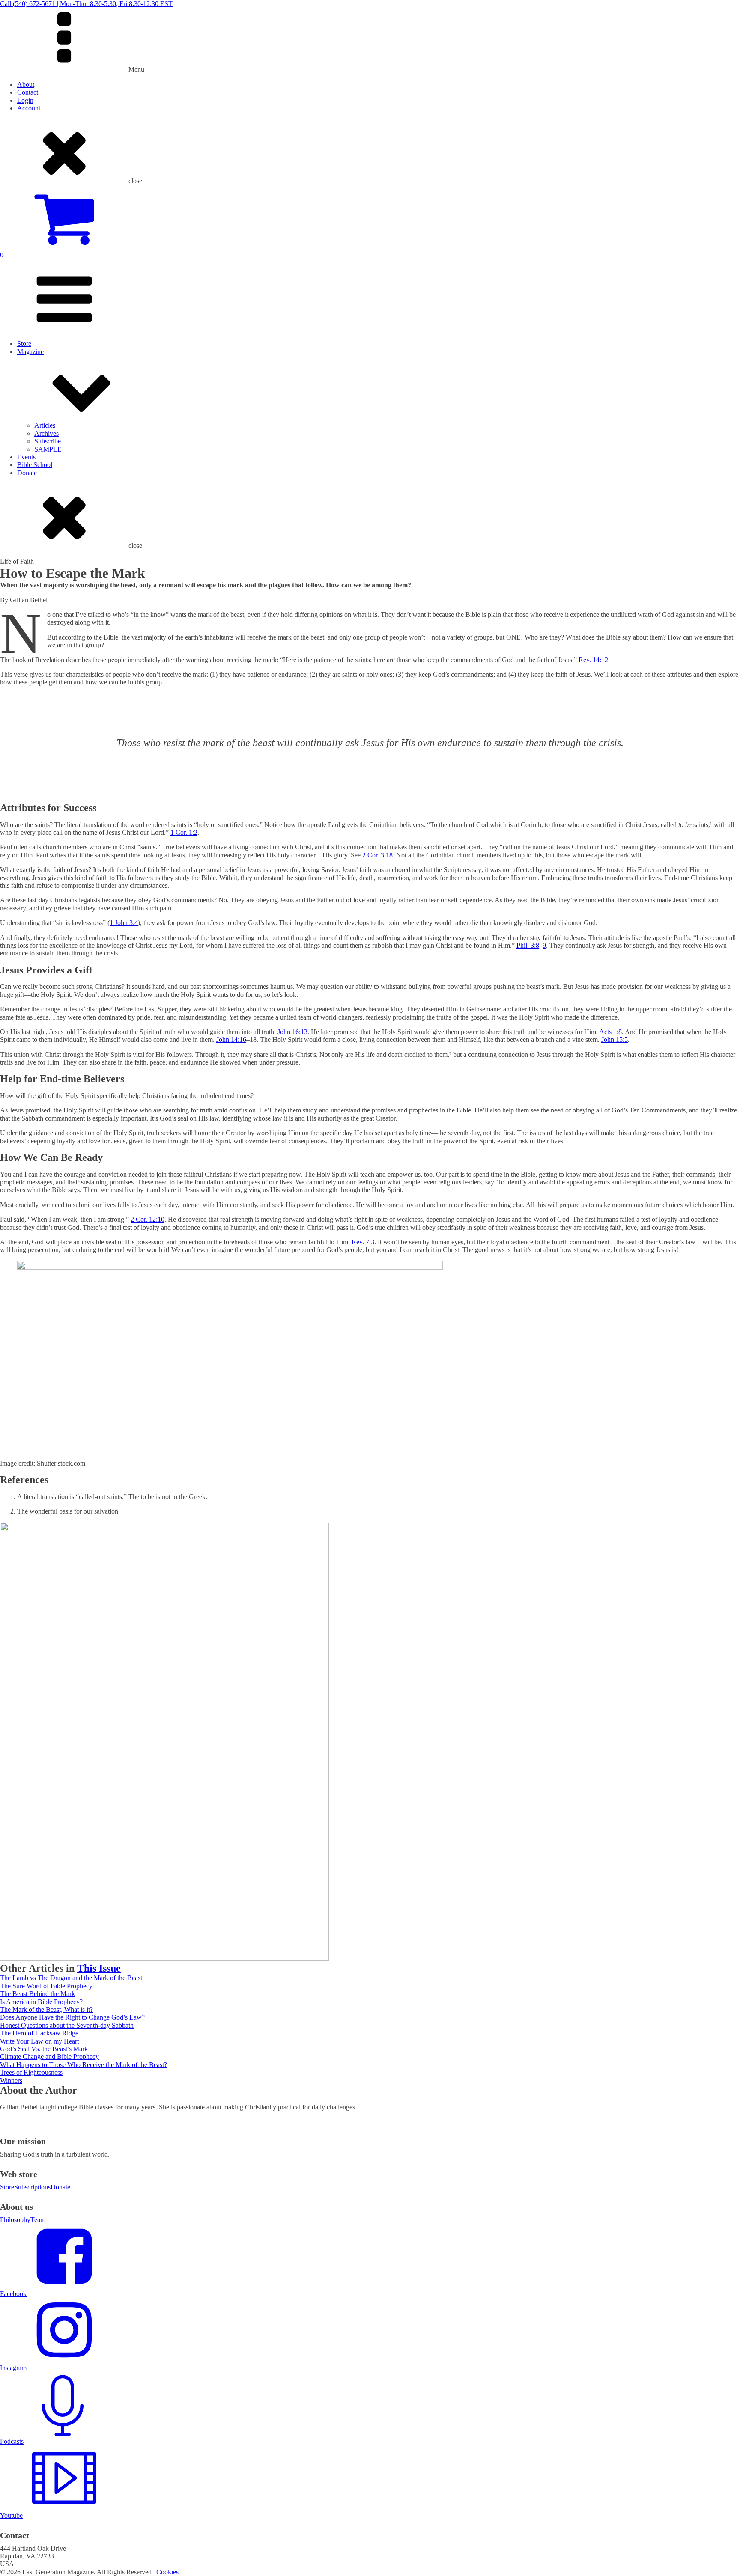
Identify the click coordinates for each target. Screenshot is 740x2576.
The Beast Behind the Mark (37, 1994)
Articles (45, 425)
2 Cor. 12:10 (148, 1219)
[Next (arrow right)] (725, 1288)
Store (24, 344)
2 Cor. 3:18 (377, 855)
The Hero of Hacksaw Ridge (39, 2033)
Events (26, 457)
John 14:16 (231, 1040)
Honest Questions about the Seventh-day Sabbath (67, 2025)
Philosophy (15, 2220)
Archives (46, 433)
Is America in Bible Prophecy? (41, 2002)
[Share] (712, 9)
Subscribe (48, 441)
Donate (27, 473)
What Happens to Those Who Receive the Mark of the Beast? (84, 2065)
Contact (28, 92)
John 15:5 (615, 1040)
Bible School (35, 465)
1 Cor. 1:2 (184, 832)
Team (38, 2220)
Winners (11, 2081)
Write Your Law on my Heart (39, 2041)
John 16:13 (292, 1032)
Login (25, 100)
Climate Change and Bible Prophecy (49, 2057)
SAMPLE (48, 449)
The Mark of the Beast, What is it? (46, 2009)
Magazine (30, 352)
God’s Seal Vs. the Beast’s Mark (44, 2049)
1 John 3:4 (124, 923)
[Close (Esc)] (731, 9)
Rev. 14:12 (593, 660)
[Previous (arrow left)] (15, 1288)
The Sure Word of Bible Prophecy (46, 1986)
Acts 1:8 (610, 1032)
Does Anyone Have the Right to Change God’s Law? (72, 2017)
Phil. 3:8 (528, 945)
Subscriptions (32, 2187)
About (26, 85)
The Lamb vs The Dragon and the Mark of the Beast (71, 1978)
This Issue (99, 1968)
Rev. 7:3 (363, 1242)
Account (29, 108)
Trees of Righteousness (31, 2072)
